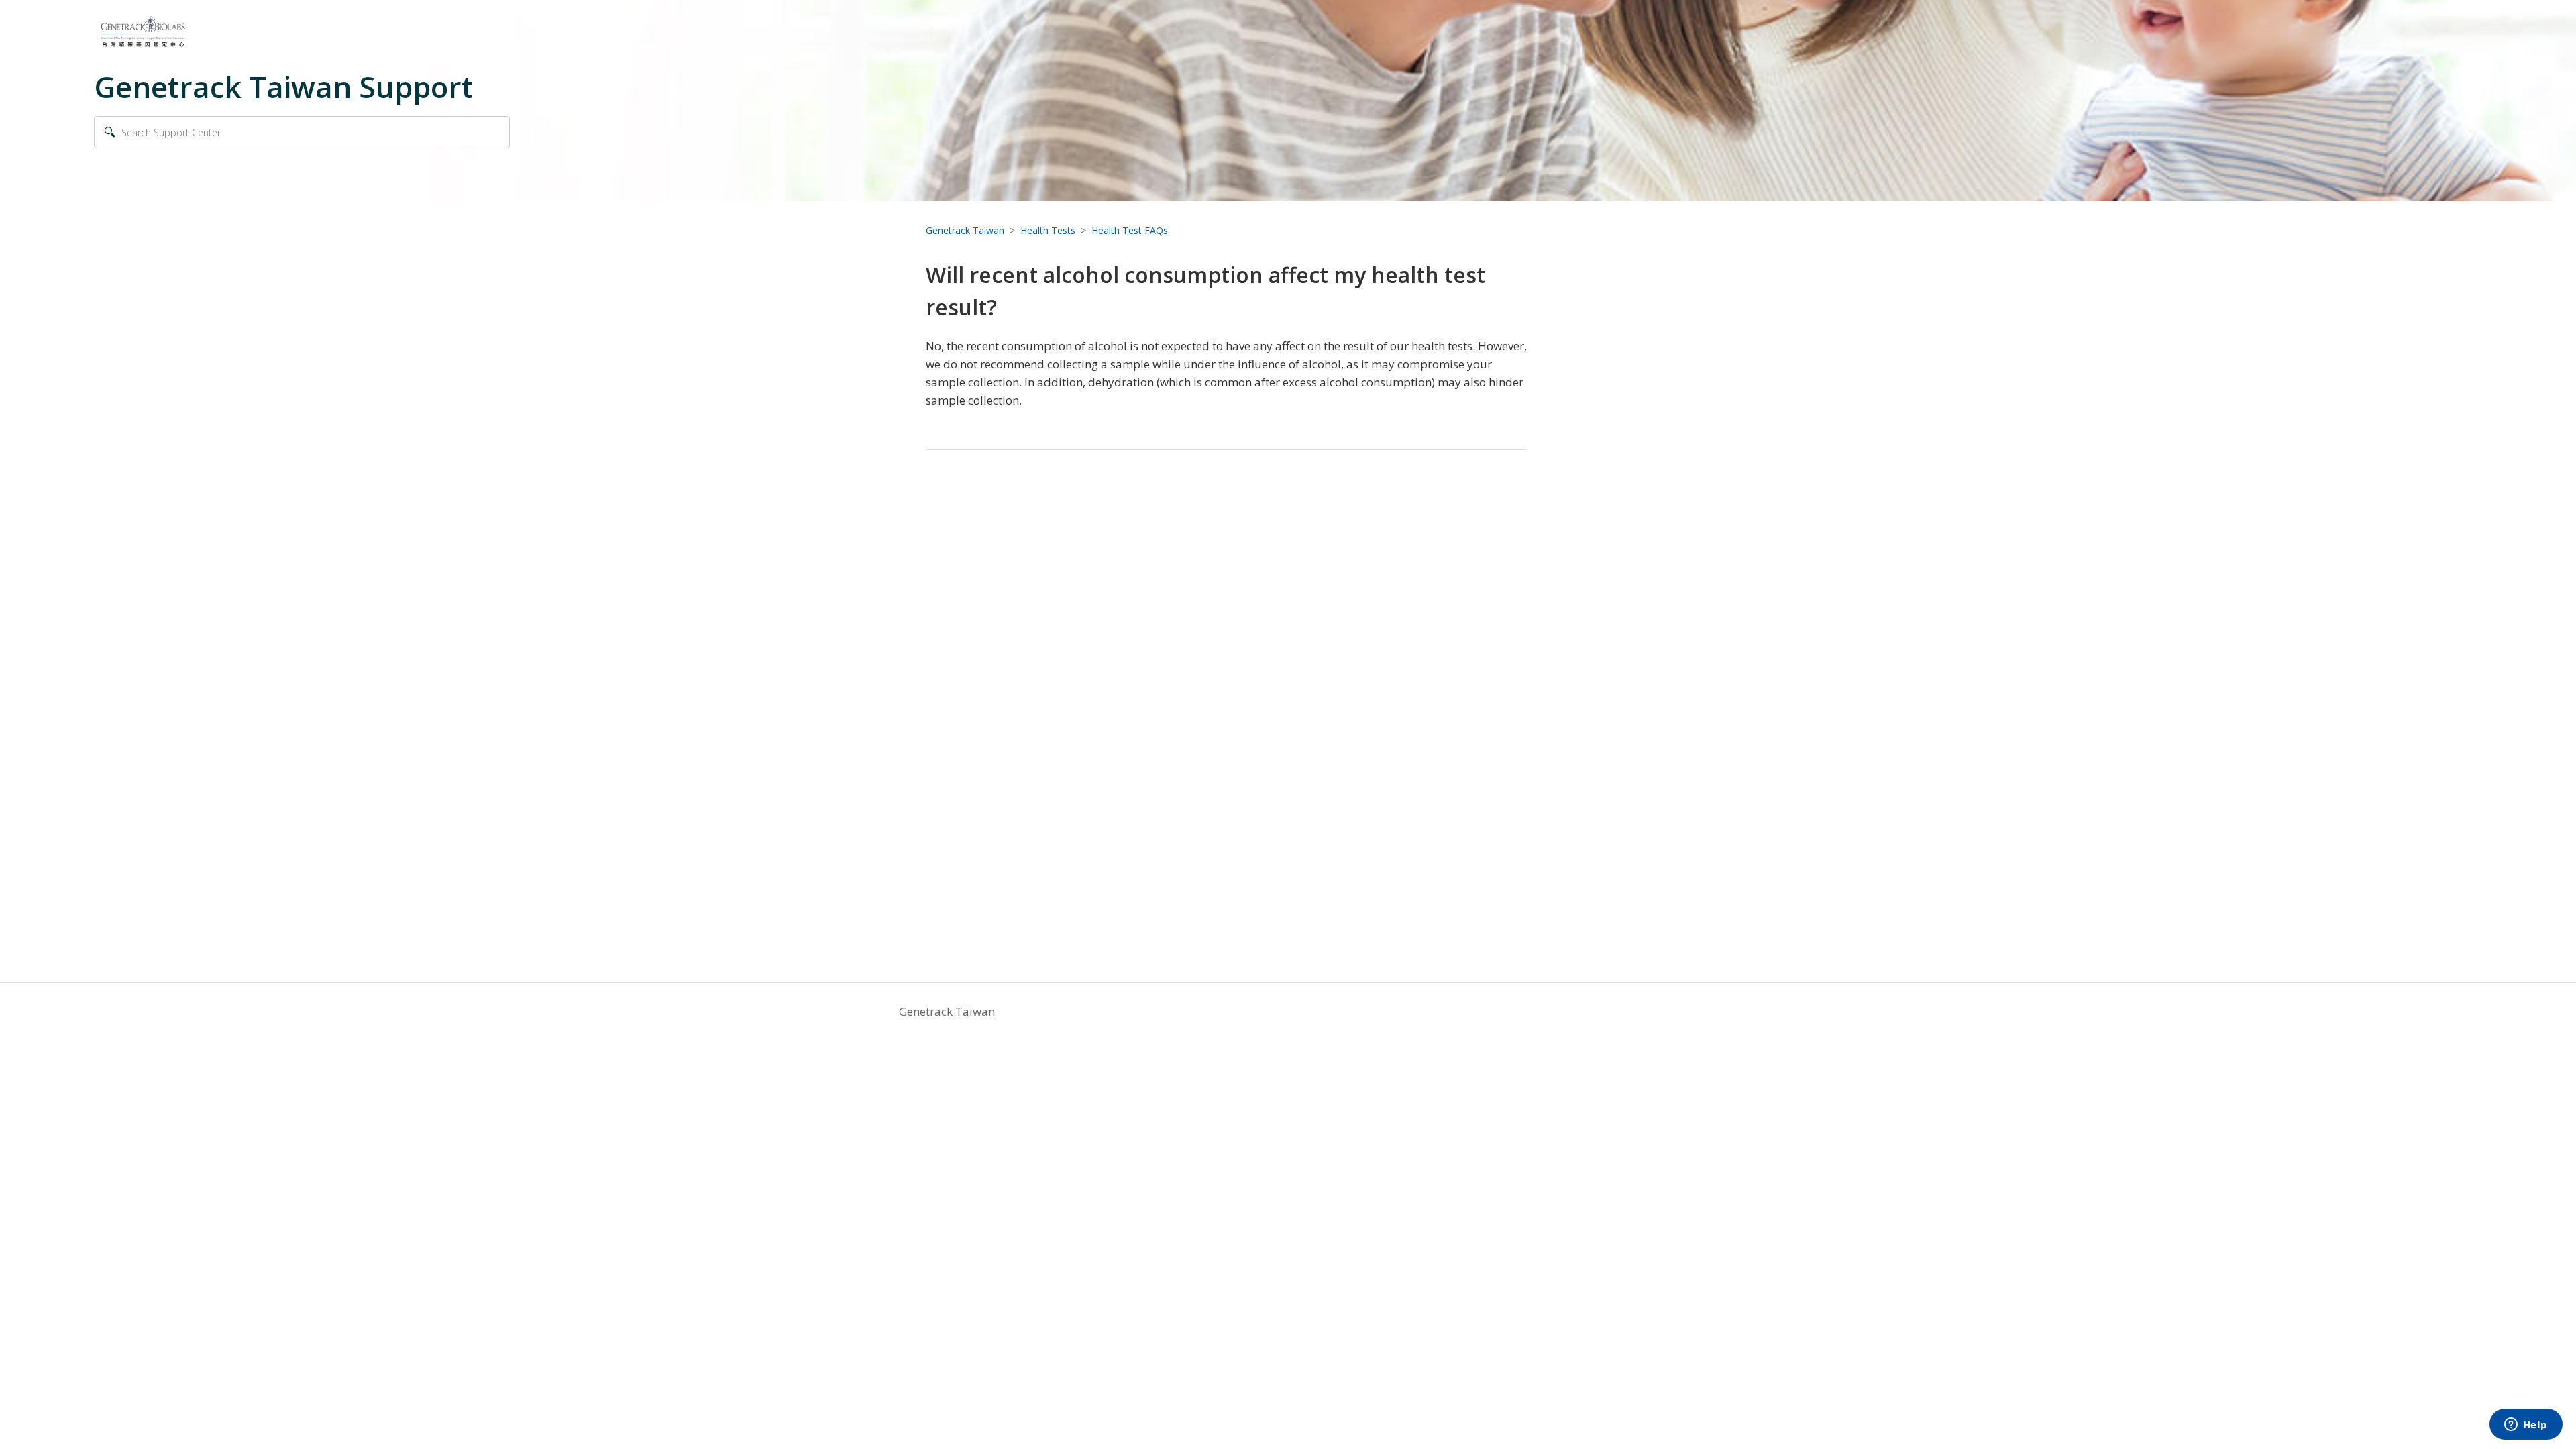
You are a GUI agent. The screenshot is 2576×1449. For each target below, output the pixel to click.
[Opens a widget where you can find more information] (2526, 1426)
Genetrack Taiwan (965, 230)
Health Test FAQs (1130, 230)
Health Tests (1048, 230)
